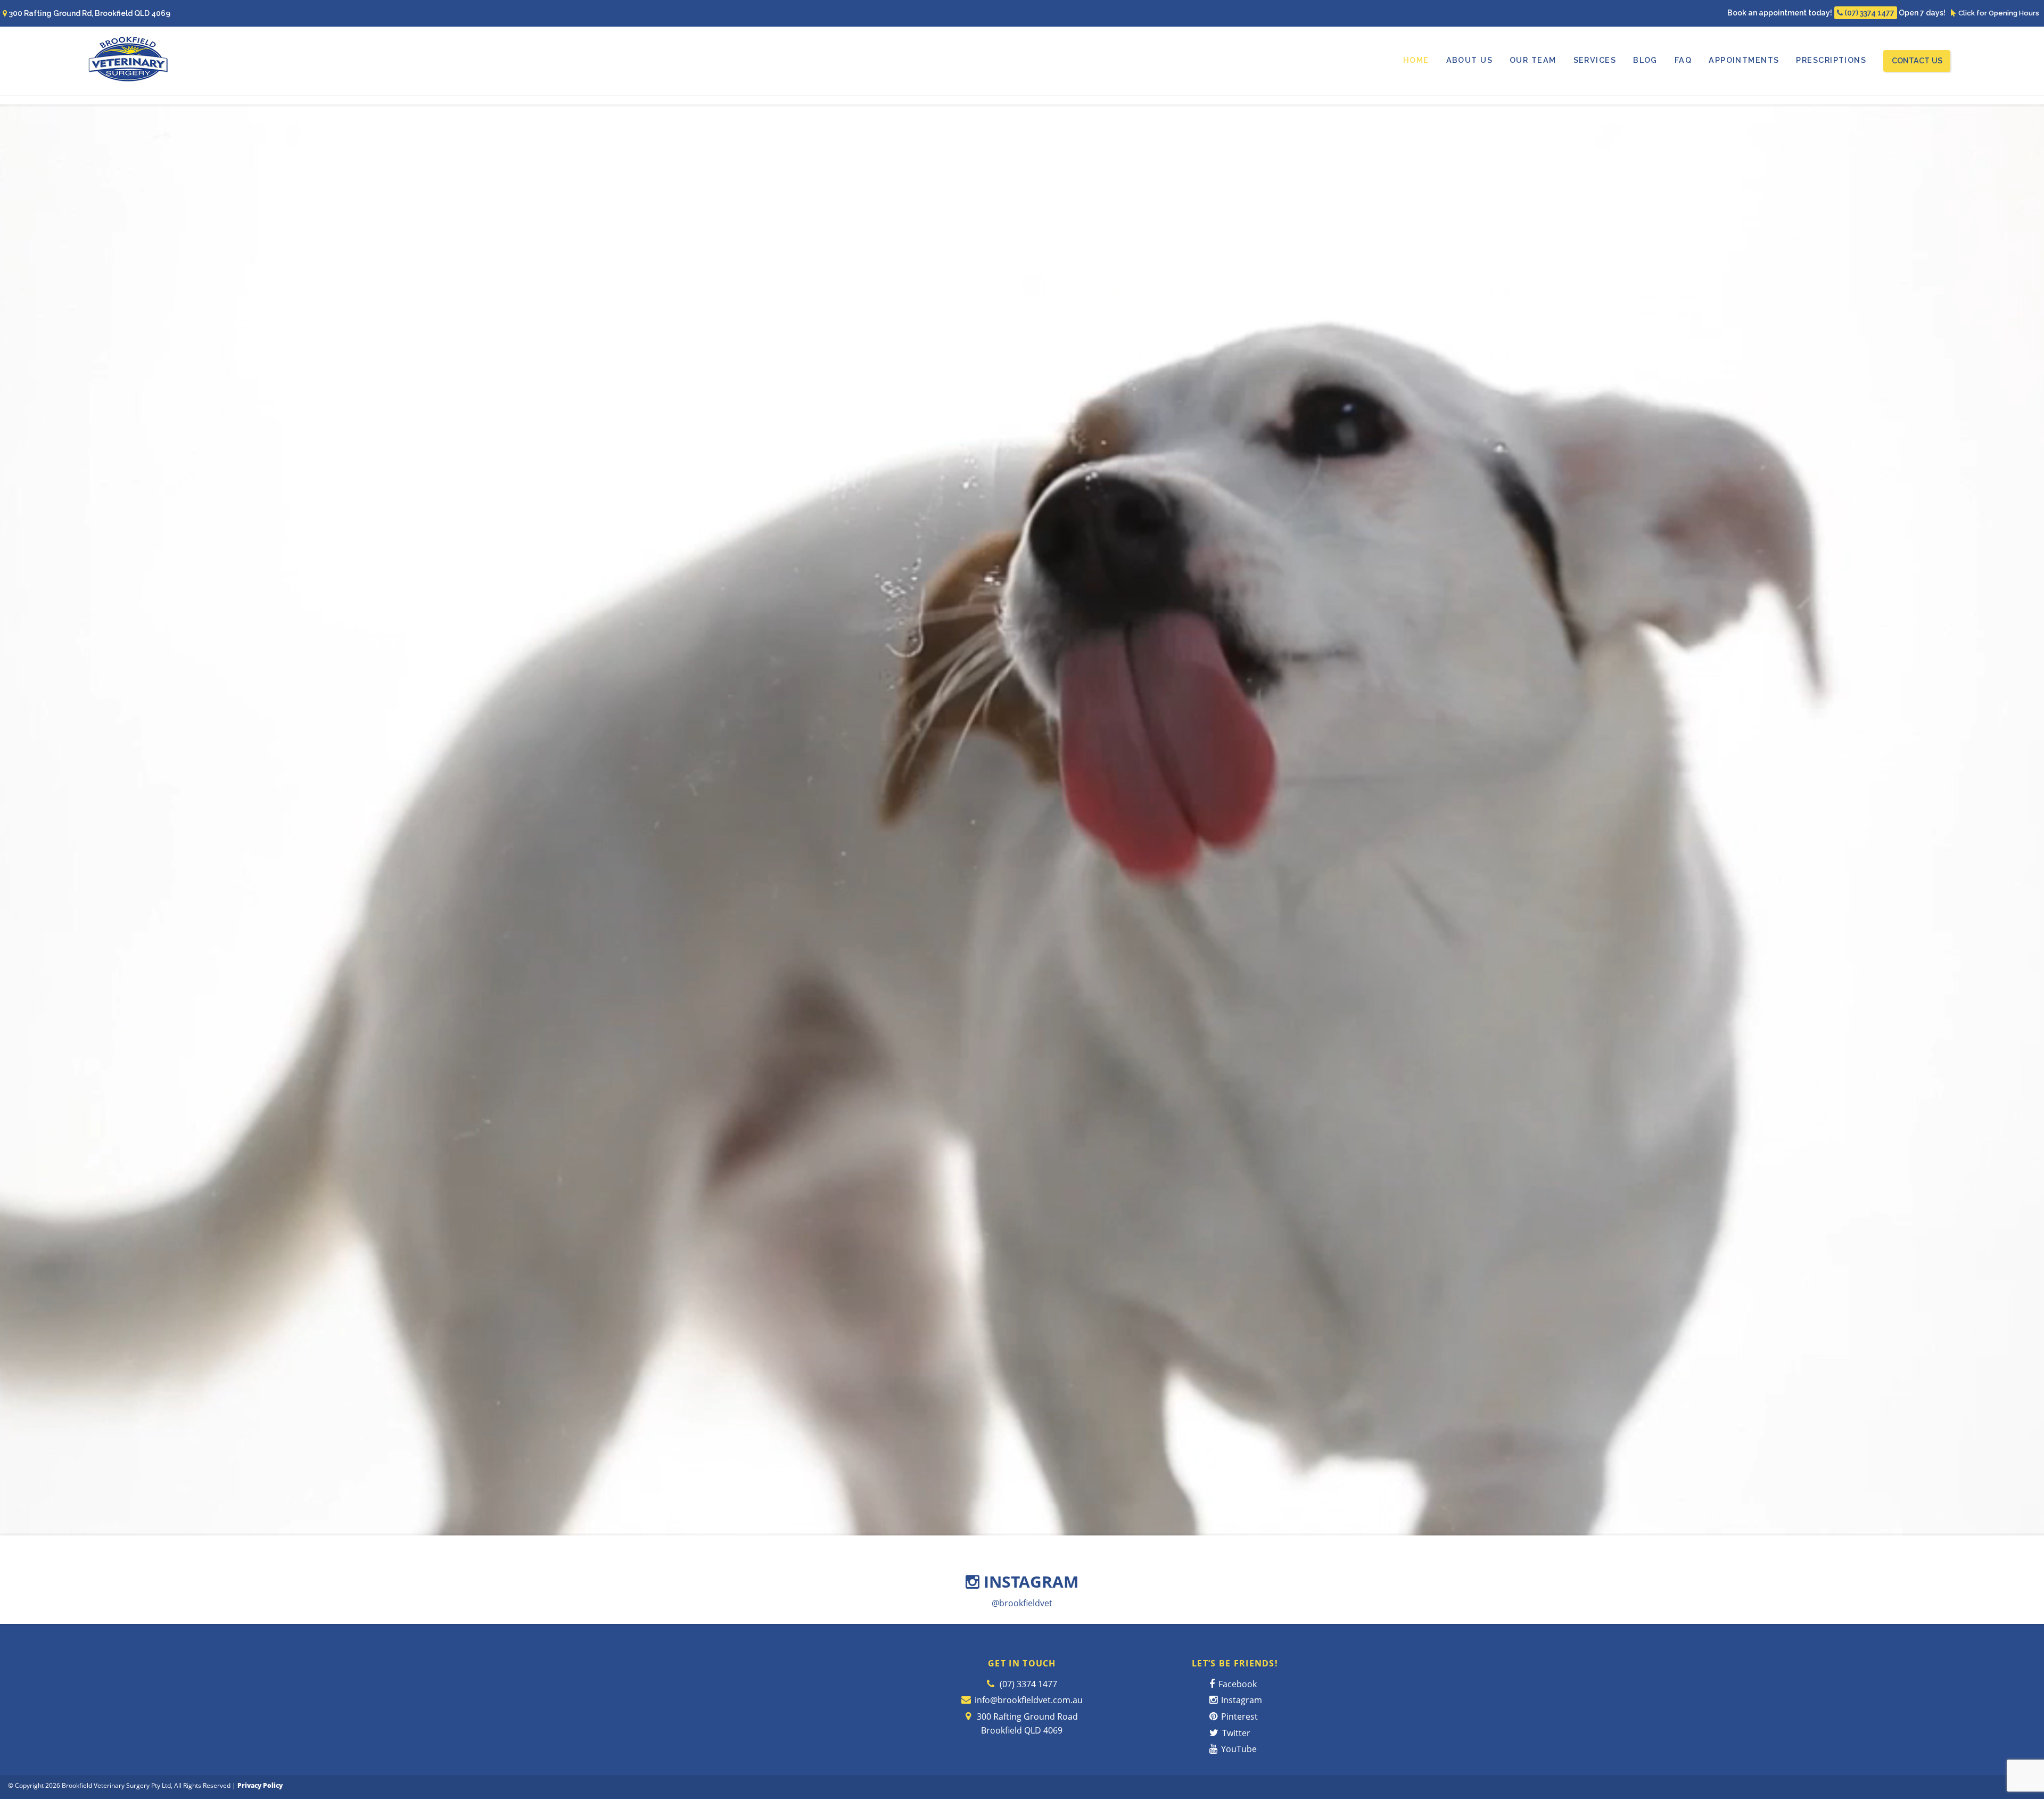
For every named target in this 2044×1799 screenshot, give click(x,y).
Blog (1645, 60)
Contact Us (1917, 60)
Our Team (1533, 60)
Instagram (1241, 1700)
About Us (1470, 60)
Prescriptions (1831, 60)
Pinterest (1238, 1716)
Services (1595, 60)
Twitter (1235, 1733)
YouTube (1238, 1749)
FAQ (1683, 60)
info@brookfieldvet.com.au (1029, 1700)
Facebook (1237, 1684)
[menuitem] (1416, 60)
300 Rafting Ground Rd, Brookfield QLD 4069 (90, 13)
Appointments (1744, 60)
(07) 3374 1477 (1869, 13)
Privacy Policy (260, 1785)
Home (1416, 60)
